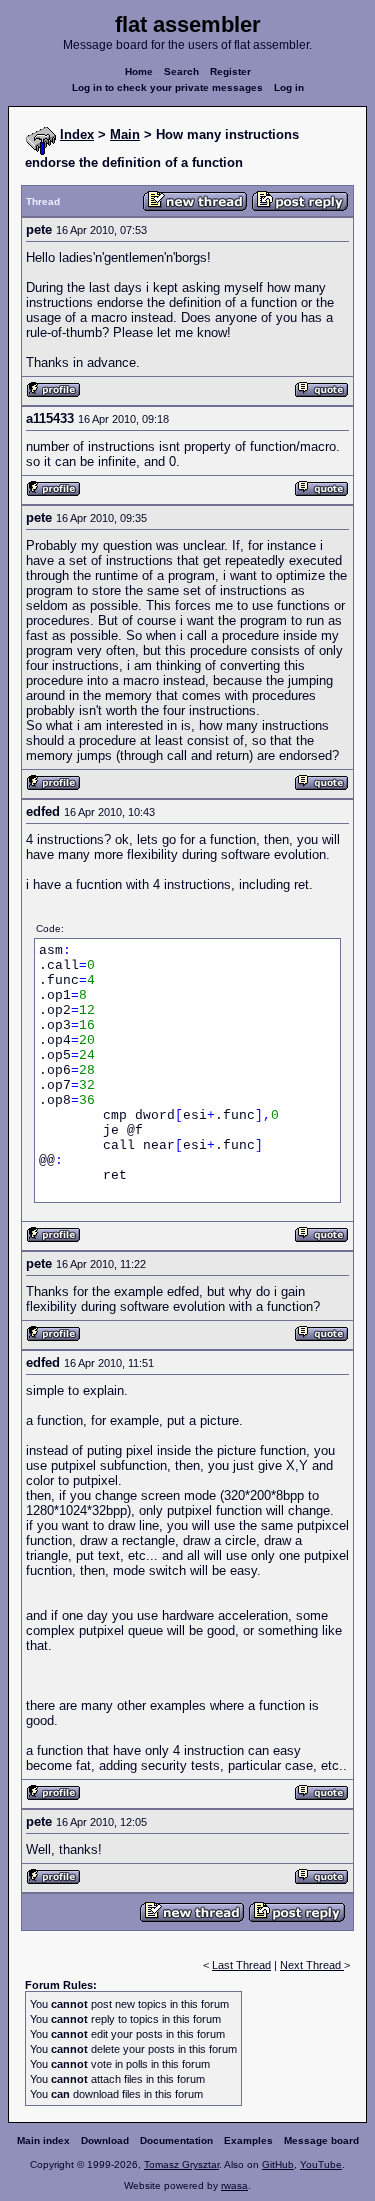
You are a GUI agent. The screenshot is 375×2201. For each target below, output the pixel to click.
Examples (248, 2140)
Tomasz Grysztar (181, 2164)
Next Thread (312, 1965)
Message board (321, 2140)
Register (230, 71)
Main (125, 134)
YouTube (321, 2164)
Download (105, 2140)
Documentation (176, 2140)
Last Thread (241, 1965)
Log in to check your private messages (167, 87)
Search (181, 71)
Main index (43, 2140)
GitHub (278, 2164)
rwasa (234, 2185)
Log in (289, 87)
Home (139, 71)
